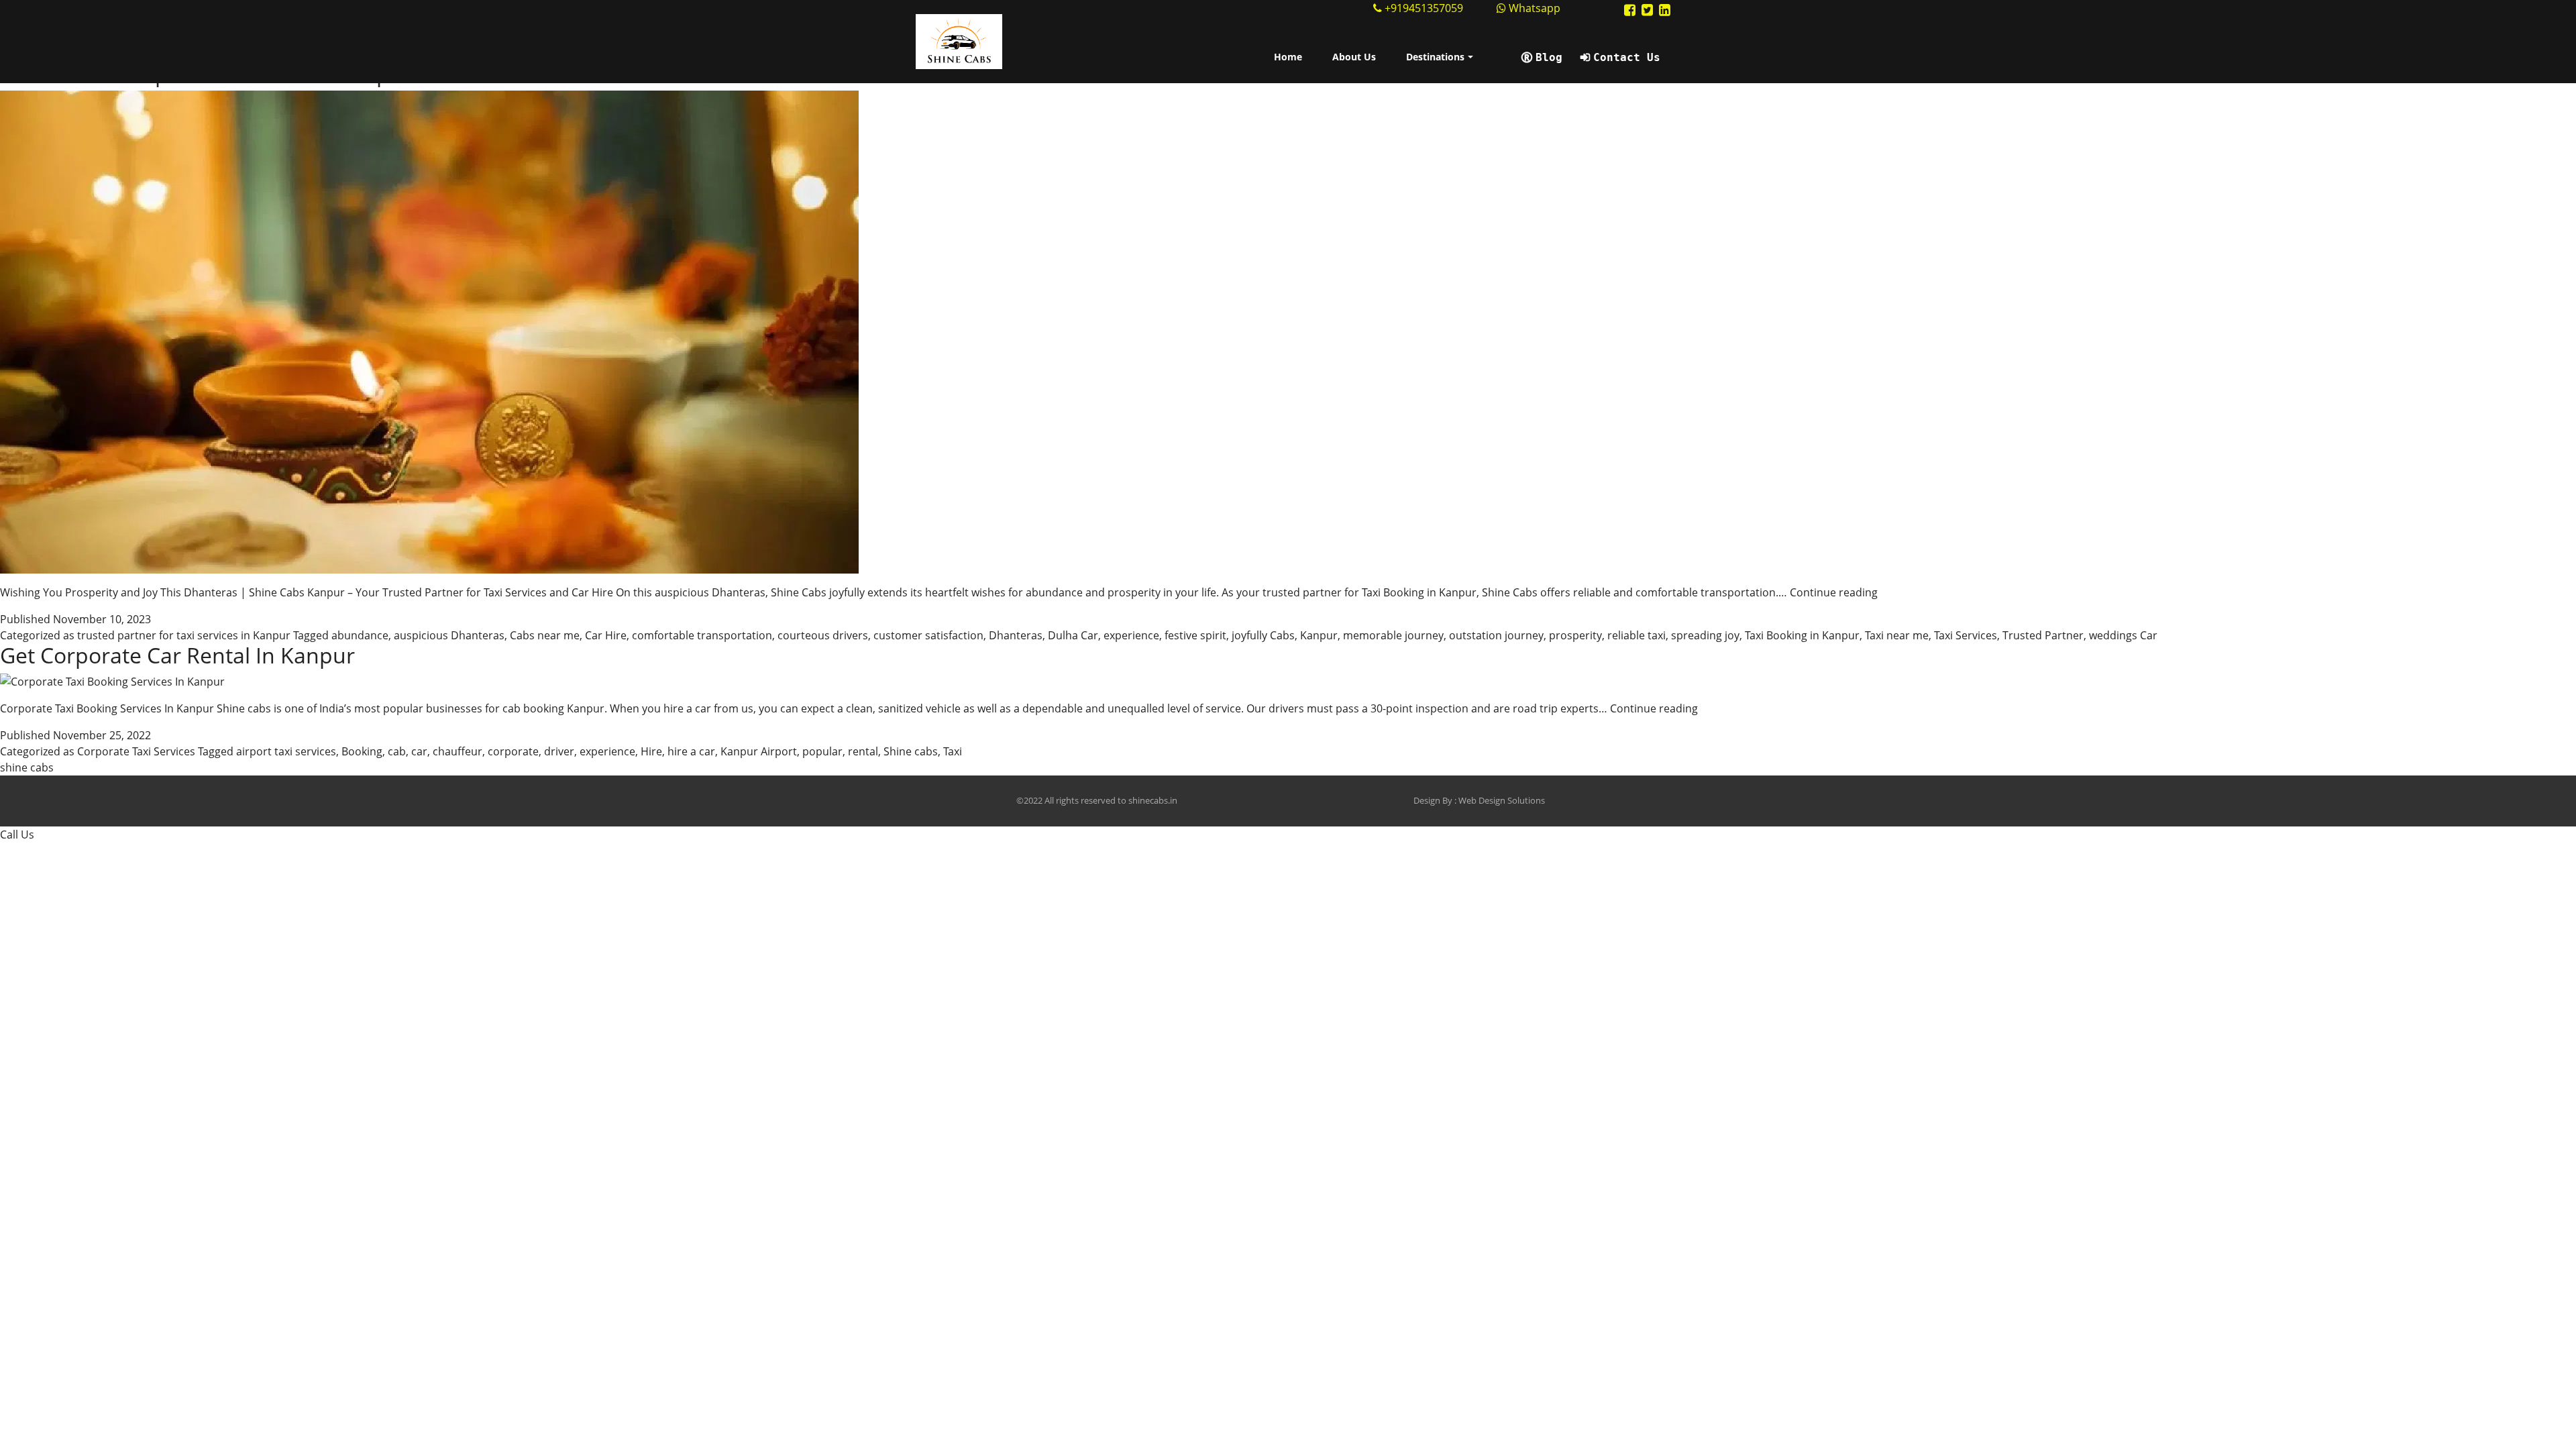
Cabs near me (545, 635)
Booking (362, 751)
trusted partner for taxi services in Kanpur (184, 635)
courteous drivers (823, 635)
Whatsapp (1533, 8)
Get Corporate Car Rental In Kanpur (177, 655)
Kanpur (1319, 635)
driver (559, 751)
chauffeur (458, 751)
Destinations (1435, 57)
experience (1131, 635)
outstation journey (1496, 635)
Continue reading (1834, 592)
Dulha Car (1073, 635)
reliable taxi (1636, 635)
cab (397, 751)
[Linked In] (1665, 10)
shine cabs (27, 767)
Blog (1549, 57)
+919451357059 (1424, 8)
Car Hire (606, 635)
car (419, 751)
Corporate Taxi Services (136, 751)
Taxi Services (1966, 635)
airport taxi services (286, 751)
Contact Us (1627, 57)
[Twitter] (1647, 10)
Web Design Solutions (1502, 800)
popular (822, 751)
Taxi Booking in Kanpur (1802, 635)
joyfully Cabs (1263, 635)
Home (1288, 57)
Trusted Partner (2043, 635)
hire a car (691, 751)
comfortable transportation (702, 635)
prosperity (1575, 635)
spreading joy (1705, 635)
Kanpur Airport (759, 751)
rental (863, 751)
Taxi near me (1897, 635)
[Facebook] (1630, 10)
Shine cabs (911, 751)
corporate (513, 751)
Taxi (953, 751)
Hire (651, 751)
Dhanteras (1016, 635)
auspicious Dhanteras (449, 635)
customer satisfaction (928, 635)
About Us (1354, 57)
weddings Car (2123, 635)
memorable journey (1393, 635)
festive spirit (1195, 635)
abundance (360, 635)
